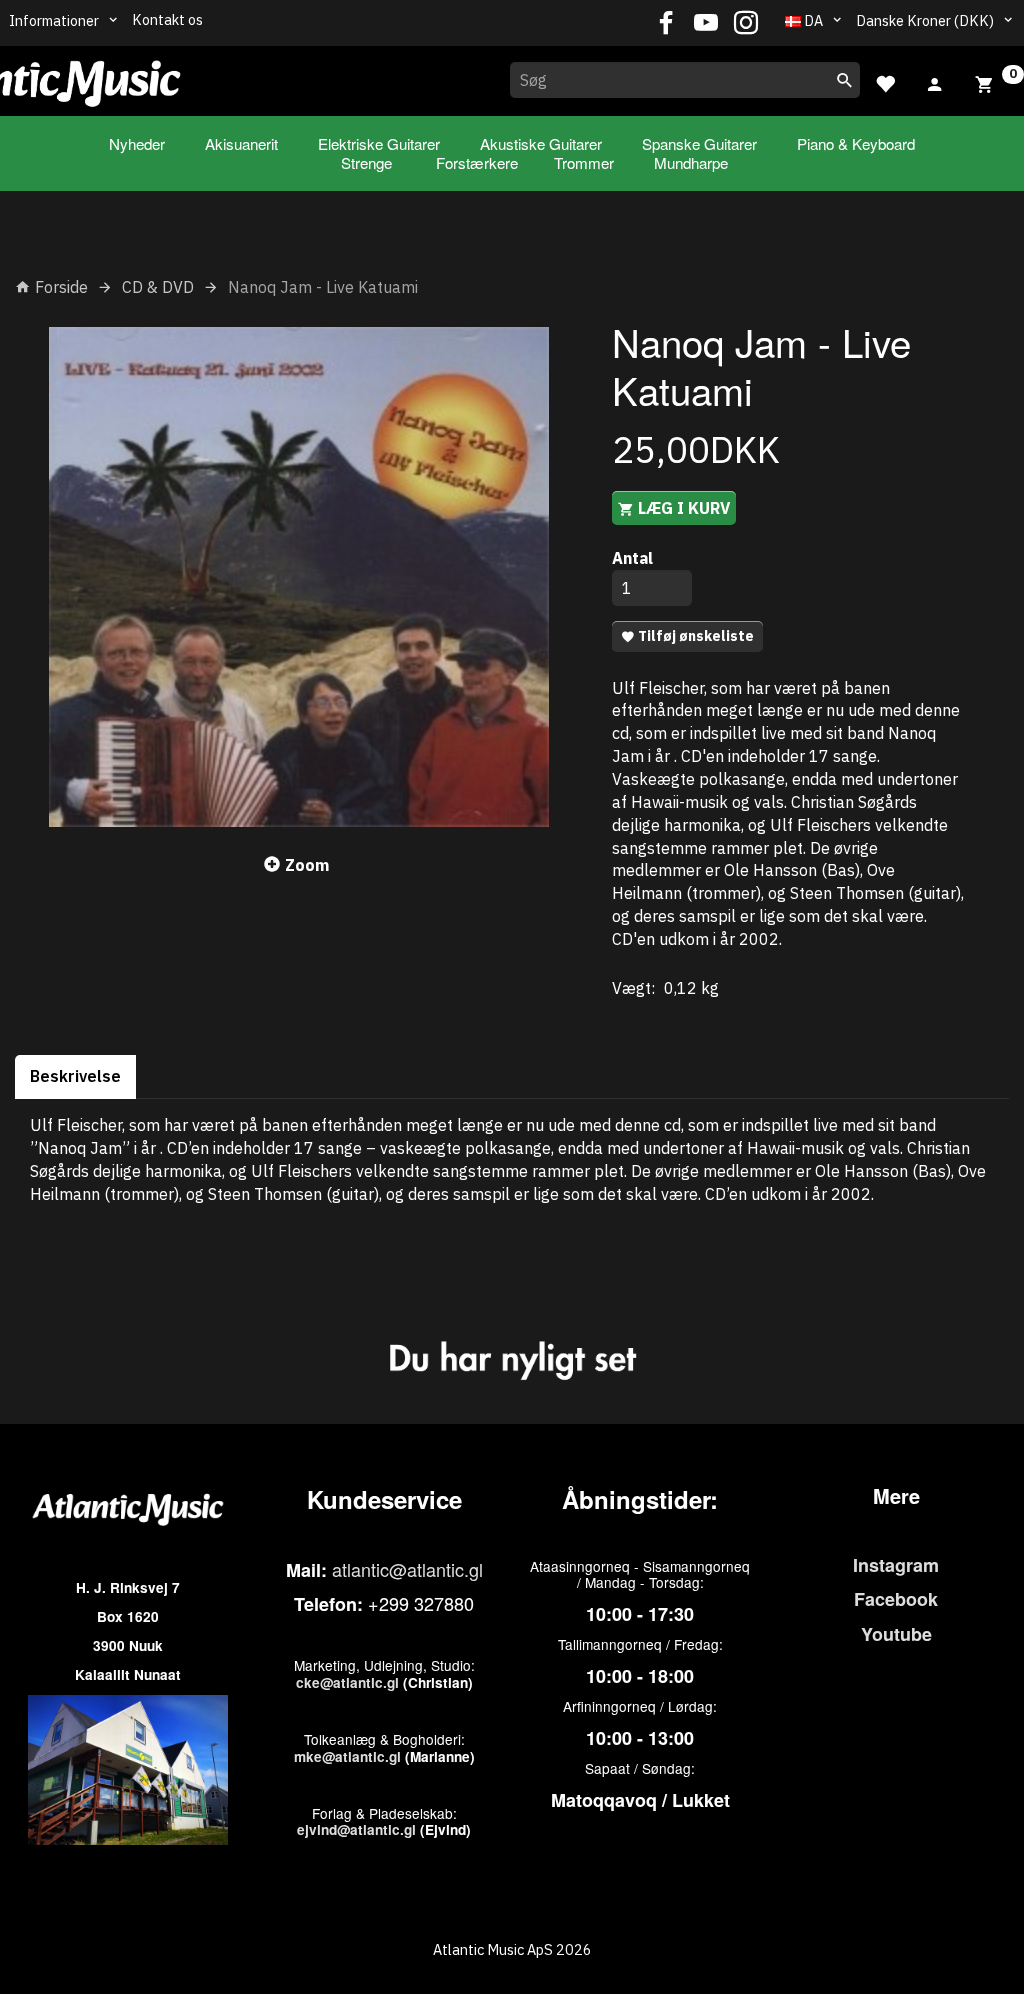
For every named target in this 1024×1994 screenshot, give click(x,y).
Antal (632, 558)
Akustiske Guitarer (541, 143)
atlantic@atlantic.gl (407, 1569)
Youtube (896, 1634)
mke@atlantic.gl (347, 1756)
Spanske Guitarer (699, 143)
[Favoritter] (885, 81)
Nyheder (137, 143)
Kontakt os (167, 19)
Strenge (366, 162)
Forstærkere (477, 162)
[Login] (935, 82)
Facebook (896, 1599)
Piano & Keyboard (856, 143)
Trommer (584, 162)
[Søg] (845, 80)
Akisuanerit (241, 143)
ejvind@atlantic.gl (356, 1829)
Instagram (896, 1565)
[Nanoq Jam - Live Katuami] (298, 577)
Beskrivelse (75, 1076)
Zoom (307, 865)
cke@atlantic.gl (347, 1682)
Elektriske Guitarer (379, 143)
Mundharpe (691, 162)
